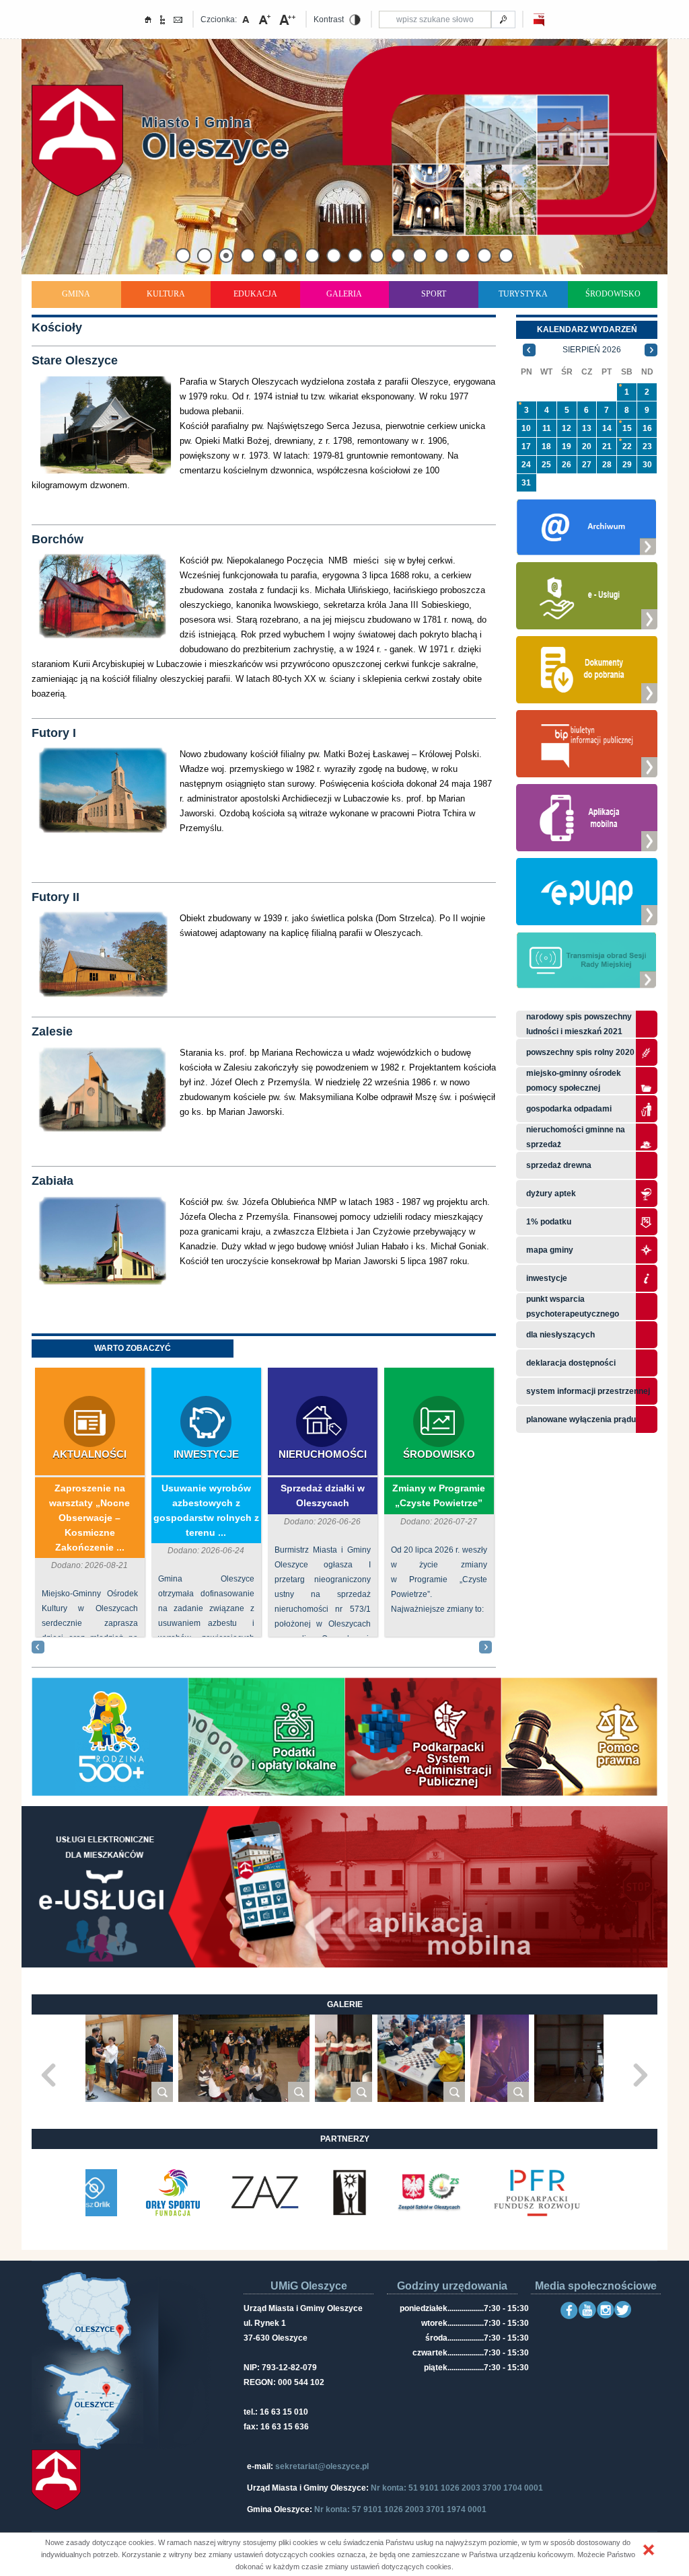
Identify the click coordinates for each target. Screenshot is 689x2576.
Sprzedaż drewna (559, 1165)
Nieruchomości (323, 1454)
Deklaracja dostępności (571, 1363)
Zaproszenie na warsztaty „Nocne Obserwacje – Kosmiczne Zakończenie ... (89, 1518)
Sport (434, 294)
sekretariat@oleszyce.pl (322, 2466)
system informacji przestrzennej (588, 1391)
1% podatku (550, 1222)
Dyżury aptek (551, 1194)
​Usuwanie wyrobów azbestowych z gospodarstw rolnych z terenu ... (206, 1510)
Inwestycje (206, 1454)
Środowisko (613, 294)
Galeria (344, 294)
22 (627, 446)
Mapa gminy (551, 1250)
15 (627, 428)
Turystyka (523, 294)
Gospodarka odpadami (569, 1109)
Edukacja (255, 294)
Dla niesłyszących (560, 1335)
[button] (649, 2550)
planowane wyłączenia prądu (581, 1419)
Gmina (76, 294)
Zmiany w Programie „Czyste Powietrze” (439, 1495)
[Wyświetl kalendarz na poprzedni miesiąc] (529, 350)
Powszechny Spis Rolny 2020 (580, 1052)
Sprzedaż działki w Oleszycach (323, 1495)
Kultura (166, 294)
